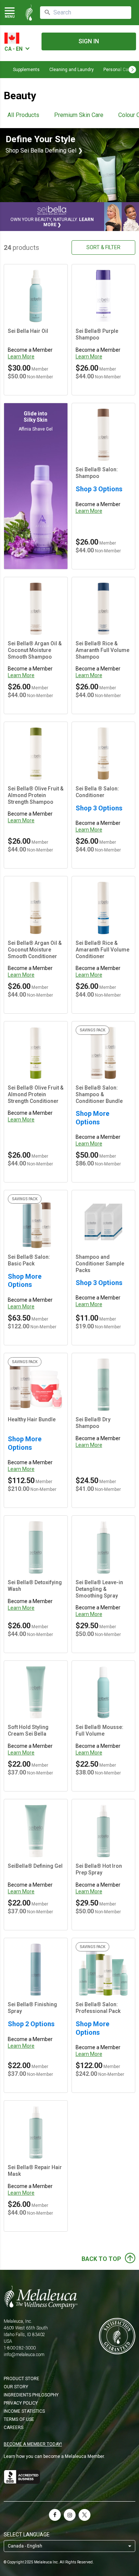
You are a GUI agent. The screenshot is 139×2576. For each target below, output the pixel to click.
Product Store (21, 2379)
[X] (85, 2515)
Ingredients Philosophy (31, 2395)
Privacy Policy (21, 2403)
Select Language (27, 2535)
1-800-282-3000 (20, 2348)
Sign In (89, 41)
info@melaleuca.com (24, 2355)
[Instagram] (70, 2515)
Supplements (26, 70)
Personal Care (118, 70)
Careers (14, 2428)
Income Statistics (24, 2411)
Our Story (16, 2387)
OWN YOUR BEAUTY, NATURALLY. (52, 222)
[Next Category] (132, 70)
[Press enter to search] (47, 13)
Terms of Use (19, 2419)
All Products (23, 115)
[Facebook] (55, 2515)
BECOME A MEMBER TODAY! (33, 2444)
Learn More (21, 357)
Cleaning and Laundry (72, 70)
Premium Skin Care (79, 115)
